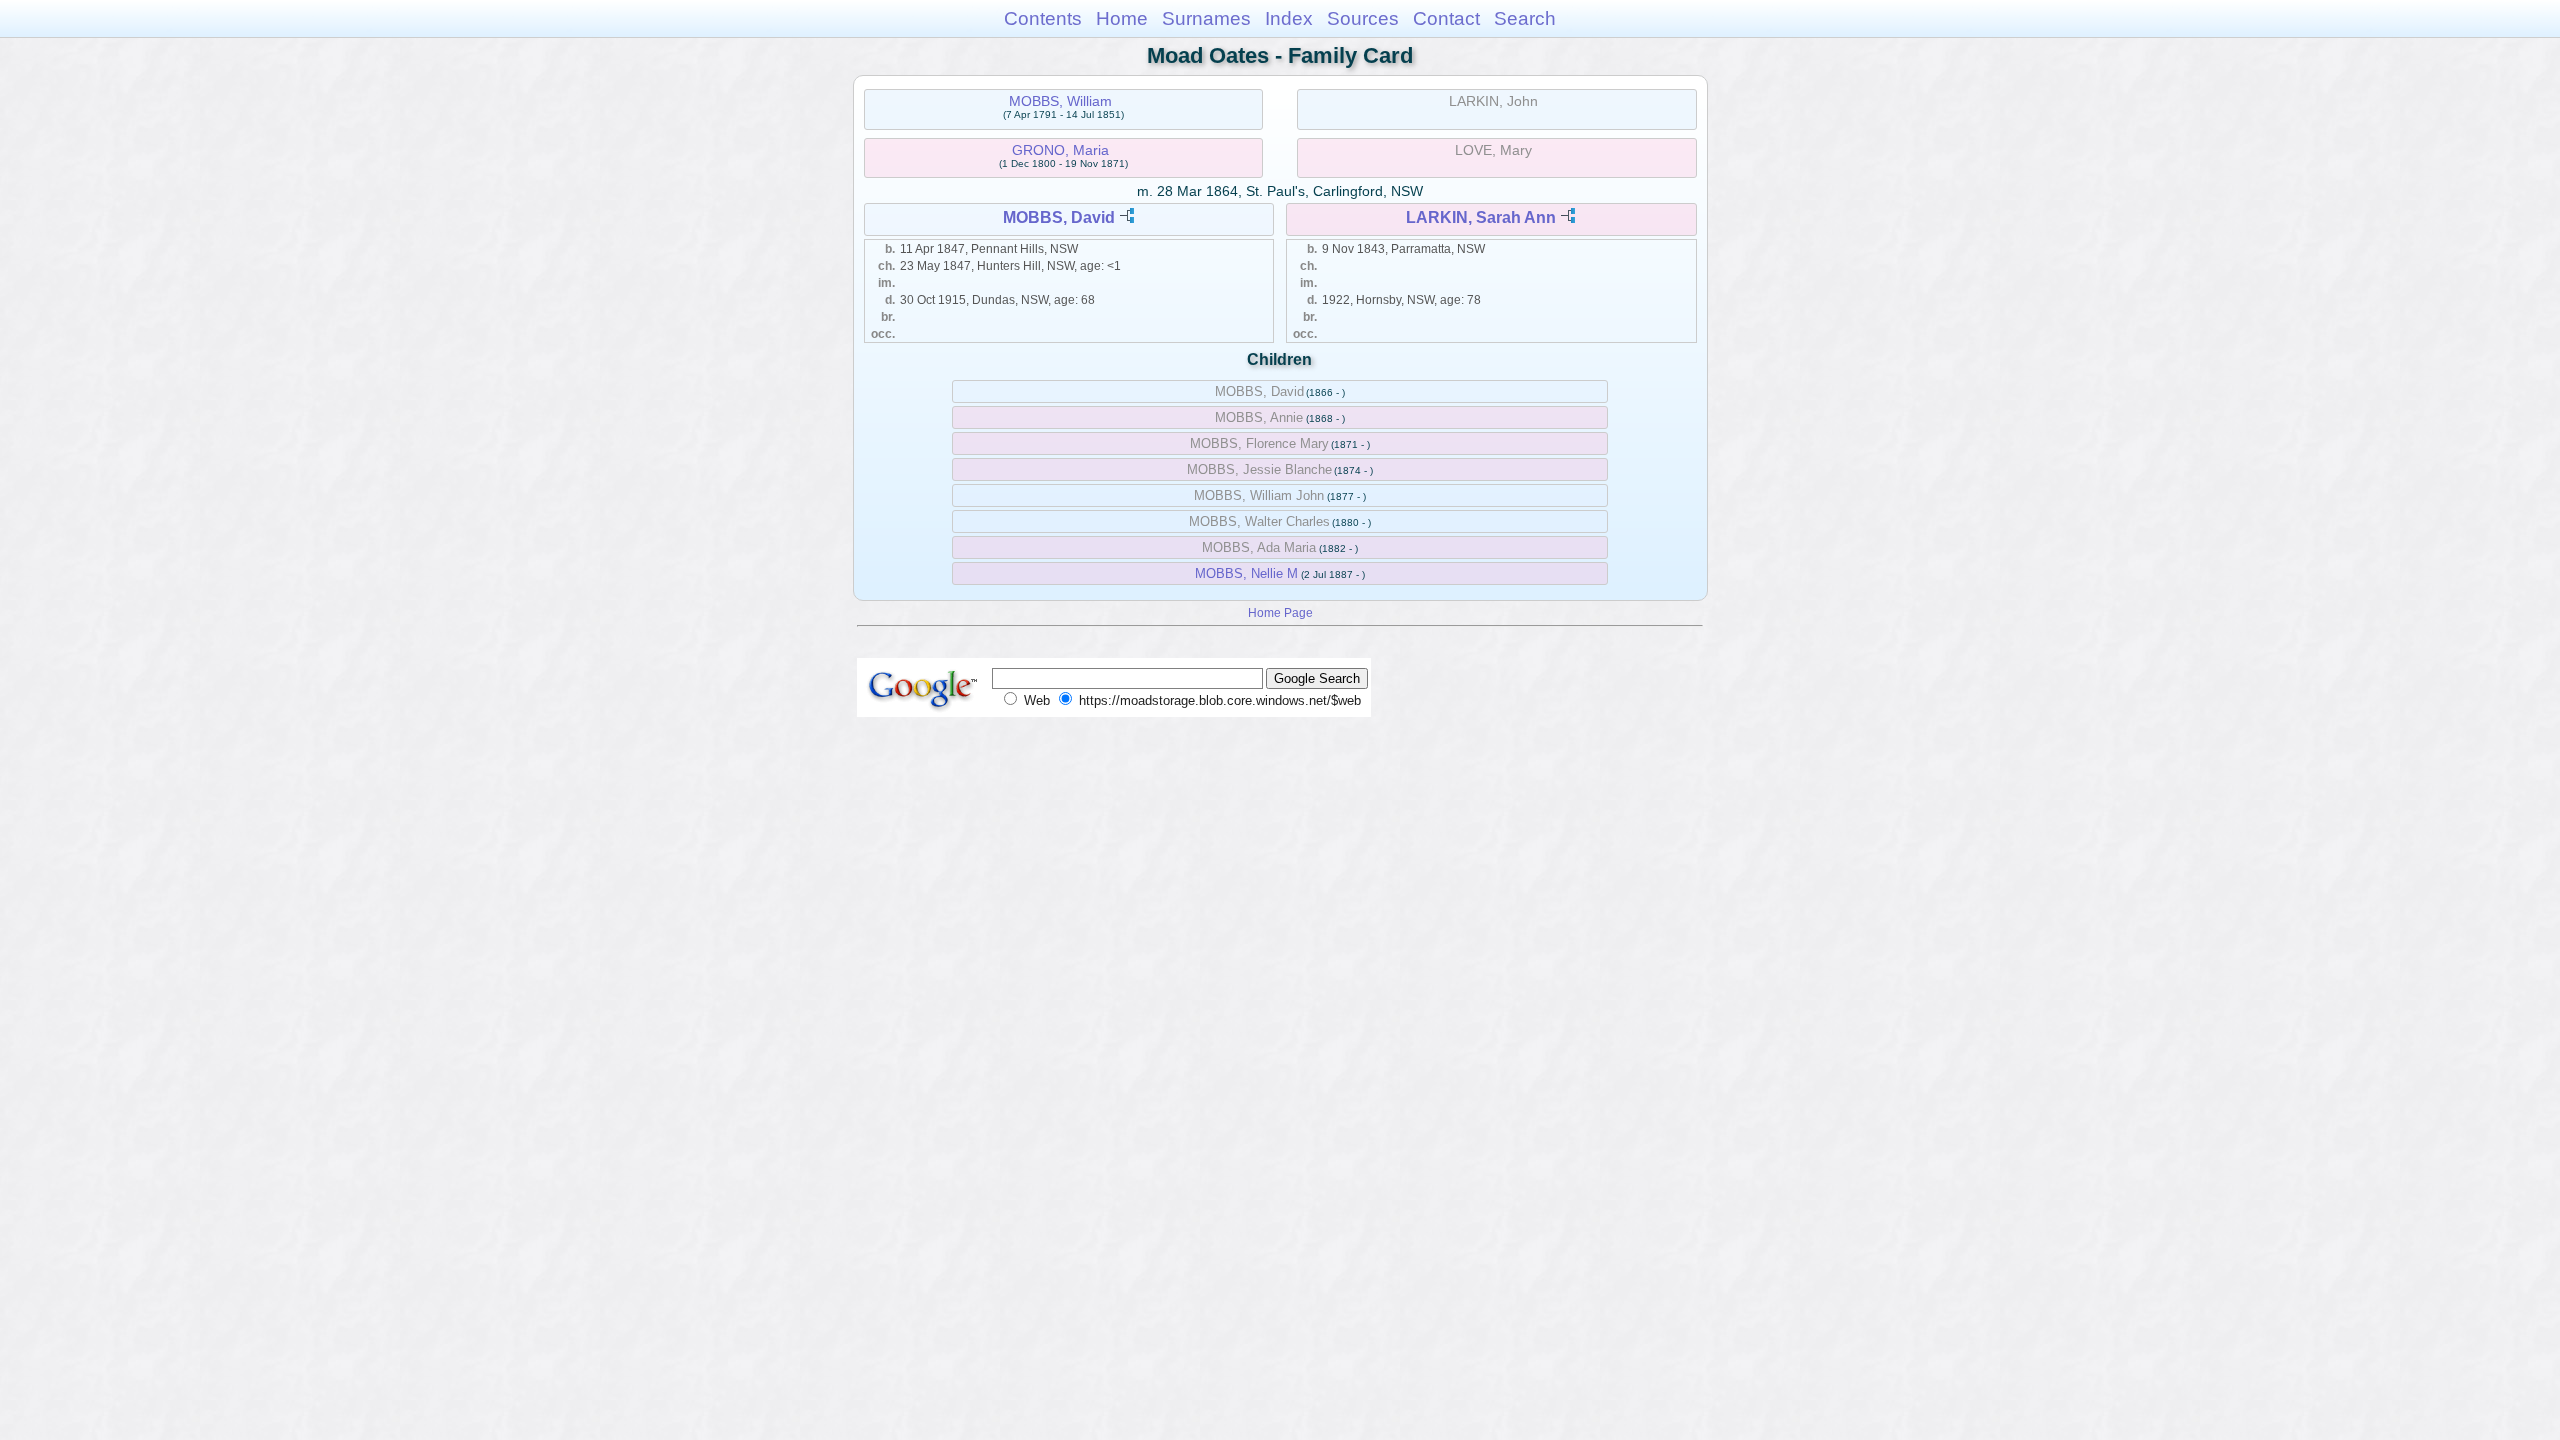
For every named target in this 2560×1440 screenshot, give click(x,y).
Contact (1446, 18)
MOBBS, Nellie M (1246, 573)
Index (1289, 18)
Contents (1043, 18)
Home (1122, 18)
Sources (1363, 18)
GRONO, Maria (1060, 150)
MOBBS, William (1060, 101)
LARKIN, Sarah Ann (1481, 217)
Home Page (1280, 612)
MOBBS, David (1059, 217)
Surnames (1206, 18)
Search (1525, 18)
